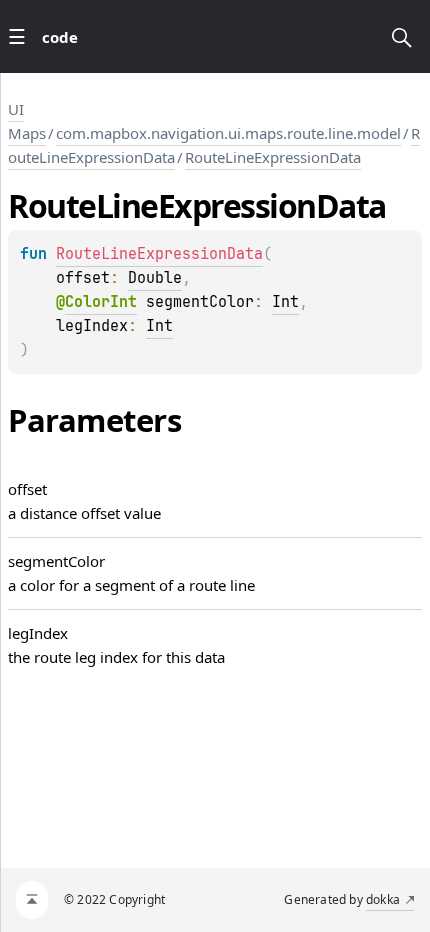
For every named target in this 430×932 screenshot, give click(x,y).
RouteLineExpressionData (273, 157)
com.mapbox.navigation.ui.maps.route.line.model (228, 133)
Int (285, 302)
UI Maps (27, 121)
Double (155, 278)
